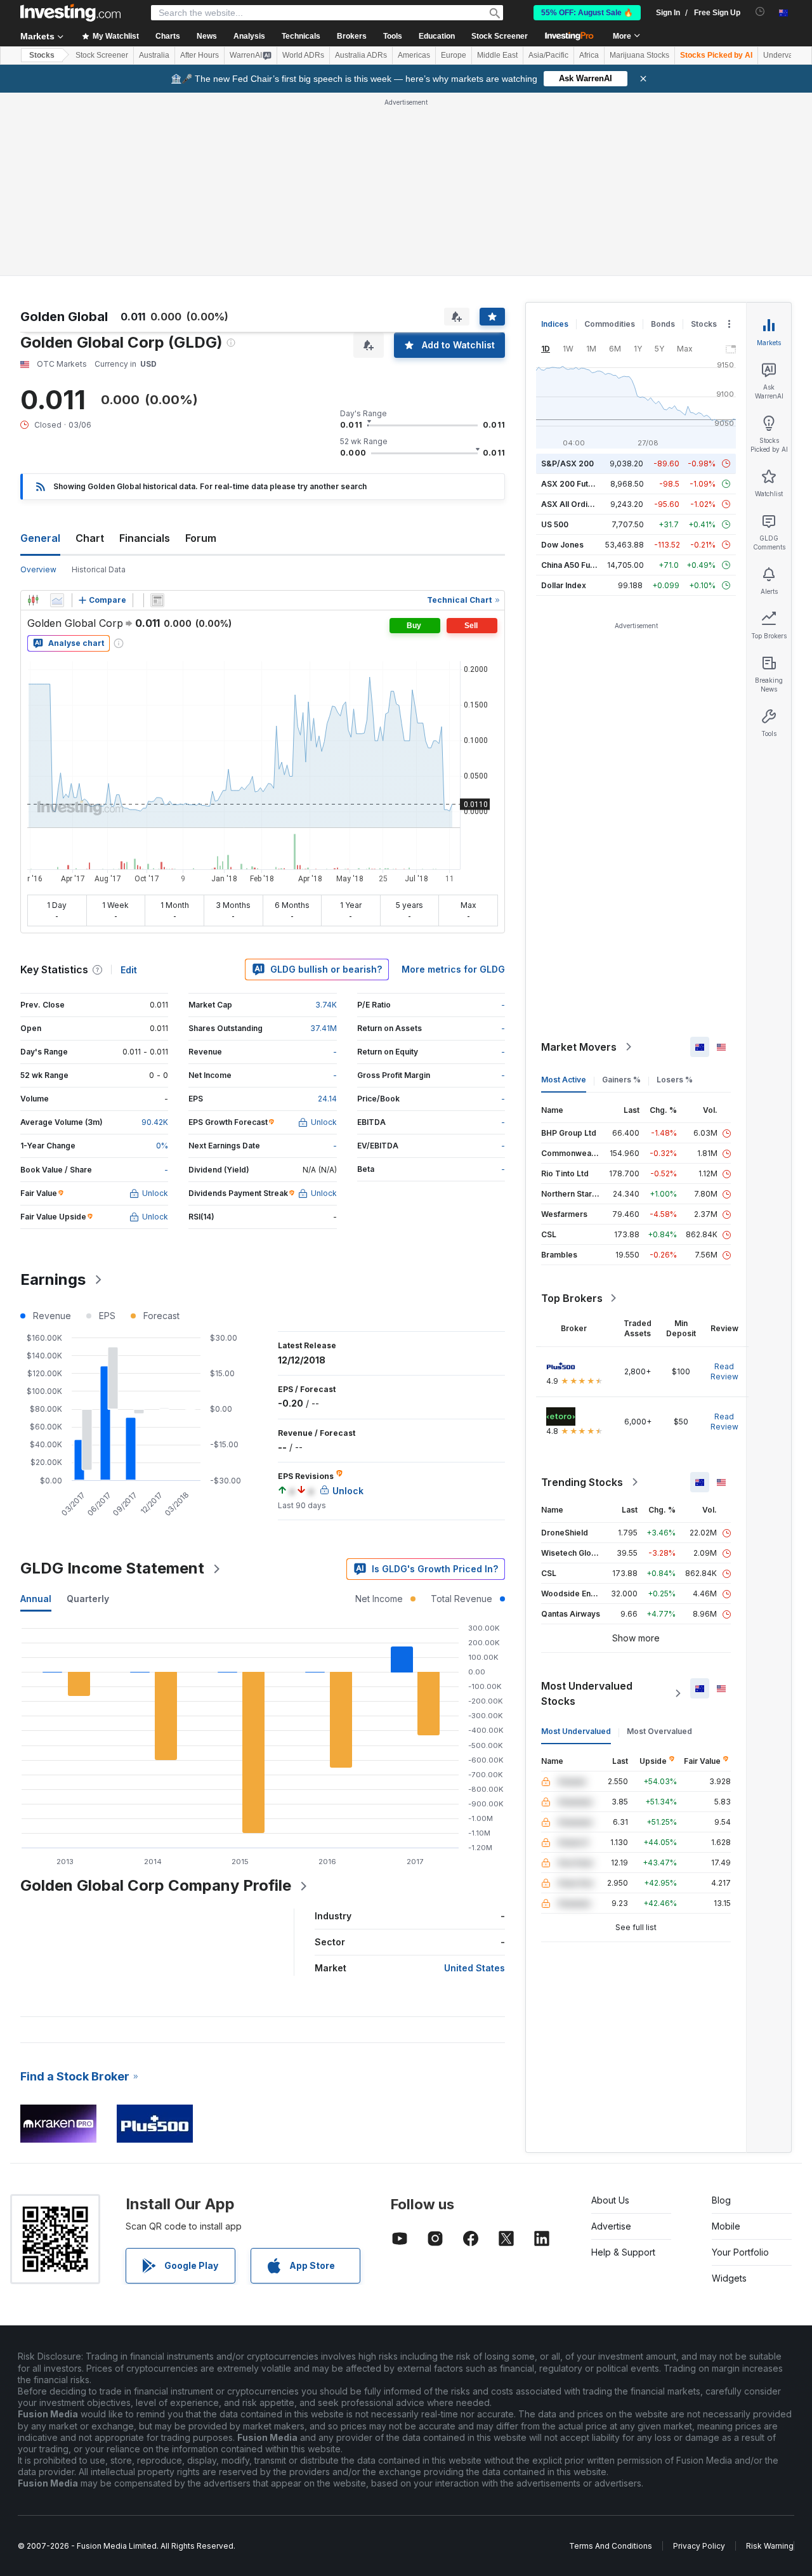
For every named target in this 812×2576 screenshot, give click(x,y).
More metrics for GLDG (453, 969)
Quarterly (88, 1599)
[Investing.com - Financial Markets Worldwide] (70, 13)
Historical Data (99, 569)
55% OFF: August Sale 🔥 (587, 13)
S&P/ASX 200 (567, 463)
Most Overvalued (659, 1731)
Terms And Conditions (611, 2546)
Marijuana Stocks (639, 55)
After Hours (200, 55)
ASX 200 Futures (573, 484)
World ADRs (303, 55)
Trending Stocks (582, 1482)
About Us (610, 2200)
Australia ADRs (361, 55)
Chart (90, 538)
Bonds (663, 324)
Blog (721, 2200)
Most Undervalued (576, 1731)
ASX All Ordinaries (576, 504)
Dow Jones (562, 545)
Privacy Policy (699, 2546)
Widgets (729, 2278)
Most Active (564, 1080)
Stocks (42, 55)
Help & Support (623, 2252)
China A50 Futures (575, 565)
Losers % (675, 1080)
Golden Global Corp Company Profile (156, 1885)
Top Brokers (572, 1298)
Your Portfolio (740, 2252)
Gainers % (621, 1080)
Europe (454, 55)
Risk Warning (770, 2546)
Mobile (726, 2226)
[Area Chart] (57, 600)
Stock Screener (500, 36)
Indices (555, 324)
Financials (145, 538)
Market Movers (579, 1047)
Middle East (497, 55)
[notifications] (760, 12)
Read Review (724, 1371)
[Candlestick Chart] (33, 600)
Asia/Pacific (548, 55)
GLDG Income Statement (112, 1568)
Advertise (611, 2226)
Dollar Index (564, 585)
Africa (589, 55)
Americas (414, 55)
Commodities (610, 324)
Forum (201, 538)
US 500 (555, 524)
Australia (154, 55)
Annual (36, 1599)
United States (475, 1968)
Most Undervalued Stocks (587, 1693)
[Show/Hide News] (157, 600)
